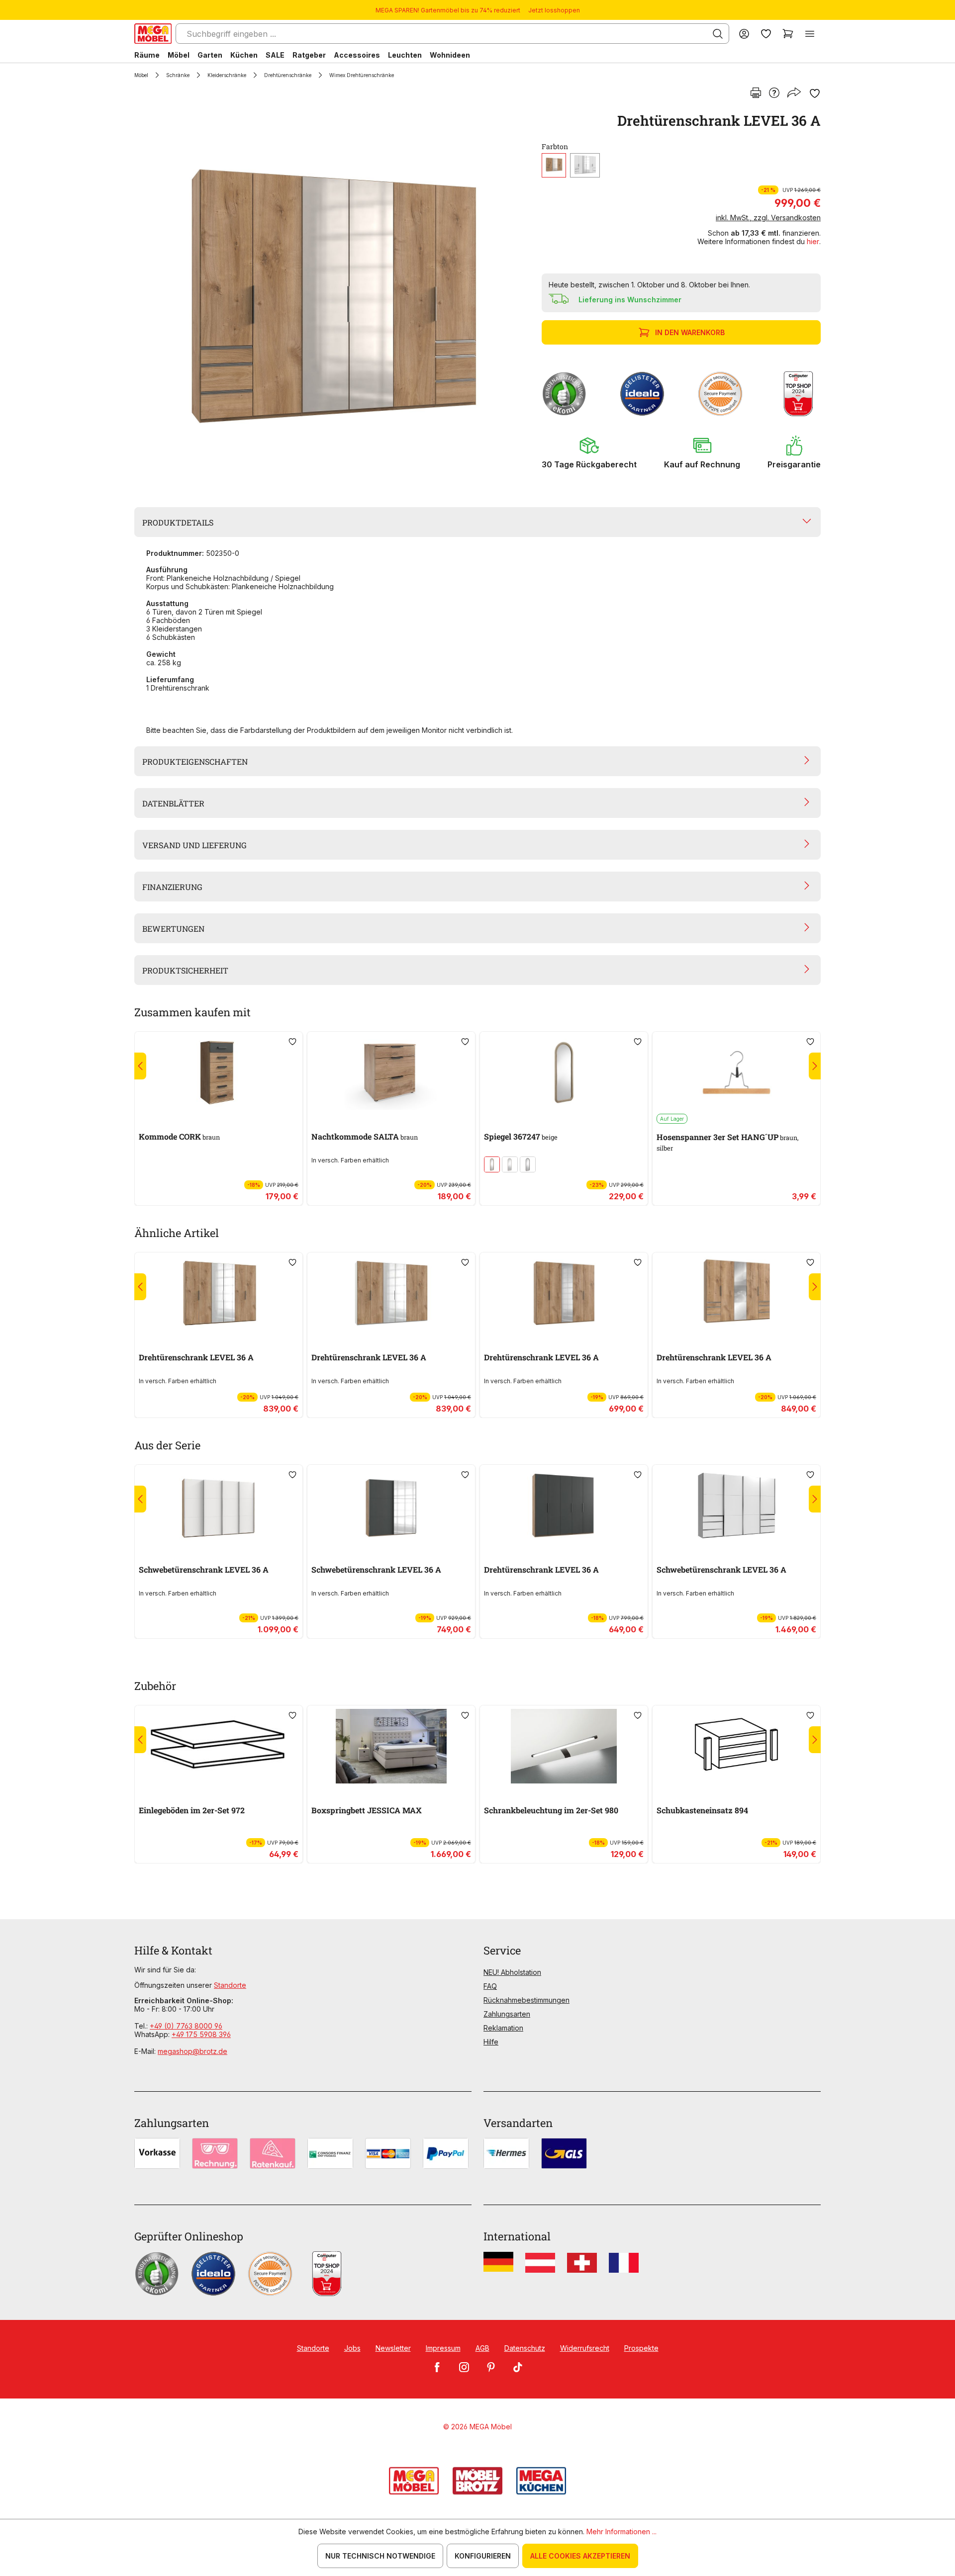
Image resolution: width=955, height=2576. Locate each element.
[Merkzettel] (766, 34)
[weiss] (585, 165)
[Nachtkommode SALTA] (391, 1072)
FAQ (490, 1986)
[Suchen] (718, 34)
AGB (482, 2348)
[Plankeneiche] (554, 165)
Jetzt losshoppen (554, 10)
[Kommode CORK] (219, 1072)
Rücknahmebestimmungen (526, 2000)
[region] (332, 296)
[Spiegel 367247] (564, 1072)
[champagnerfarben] (492, 1164)
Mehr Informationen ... (621, 2532)
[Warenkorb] (788, 34)
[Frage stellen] (774, 93)
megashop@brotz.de (192, 2051)
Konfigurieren (483, 2556)
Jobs (352, 2348)
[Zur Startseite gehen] (153, 34)
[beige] (510, 1164)
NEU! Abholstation (512, 1972)
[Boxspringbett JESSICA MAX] (391, 1746)
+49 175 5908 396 (201, 2034)
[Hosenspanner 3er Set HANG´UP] (736, 1072)
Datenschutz (525, 2348)
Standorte (230, 1985)
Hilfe (491, 2042)
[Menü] (810, 34)
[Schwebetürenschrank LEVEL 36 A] (219, 1506)
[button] (589, 452)
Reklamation (503, 2028)
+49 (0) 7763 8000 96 (186, 2026)
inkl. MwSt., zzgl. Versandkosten (768, 218)
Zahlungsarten (507, 2014)
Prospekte (641, 2348)
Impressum (443, 2348)
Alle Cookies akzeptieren (580, 2556)
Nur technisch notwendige (380, 2556)
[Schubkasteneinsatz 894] (736, 1746)
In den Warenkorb (690, 332)
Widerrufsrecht (585, 2348)
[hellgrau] (528, 1164)
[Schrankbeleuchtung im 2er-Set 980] (564, 1746)
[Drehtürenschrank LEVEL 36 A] (330, 296)
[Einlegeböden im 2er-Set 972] (219, 1746)
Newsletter (393, 2348)
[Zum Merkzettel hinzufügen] (815, 93)
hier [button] (813, 241)
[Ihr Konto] (744, 34)
